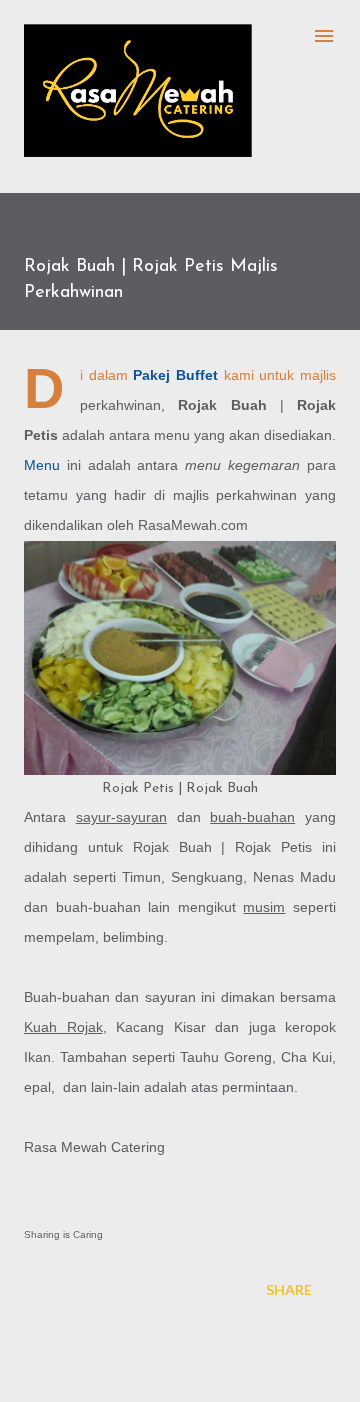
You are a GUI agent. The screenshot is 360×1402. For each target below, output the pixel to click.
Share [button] (289, 1289)
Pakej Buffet (175, 375)
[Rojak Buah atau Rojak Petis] (180, 658)
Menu (42, 465)
